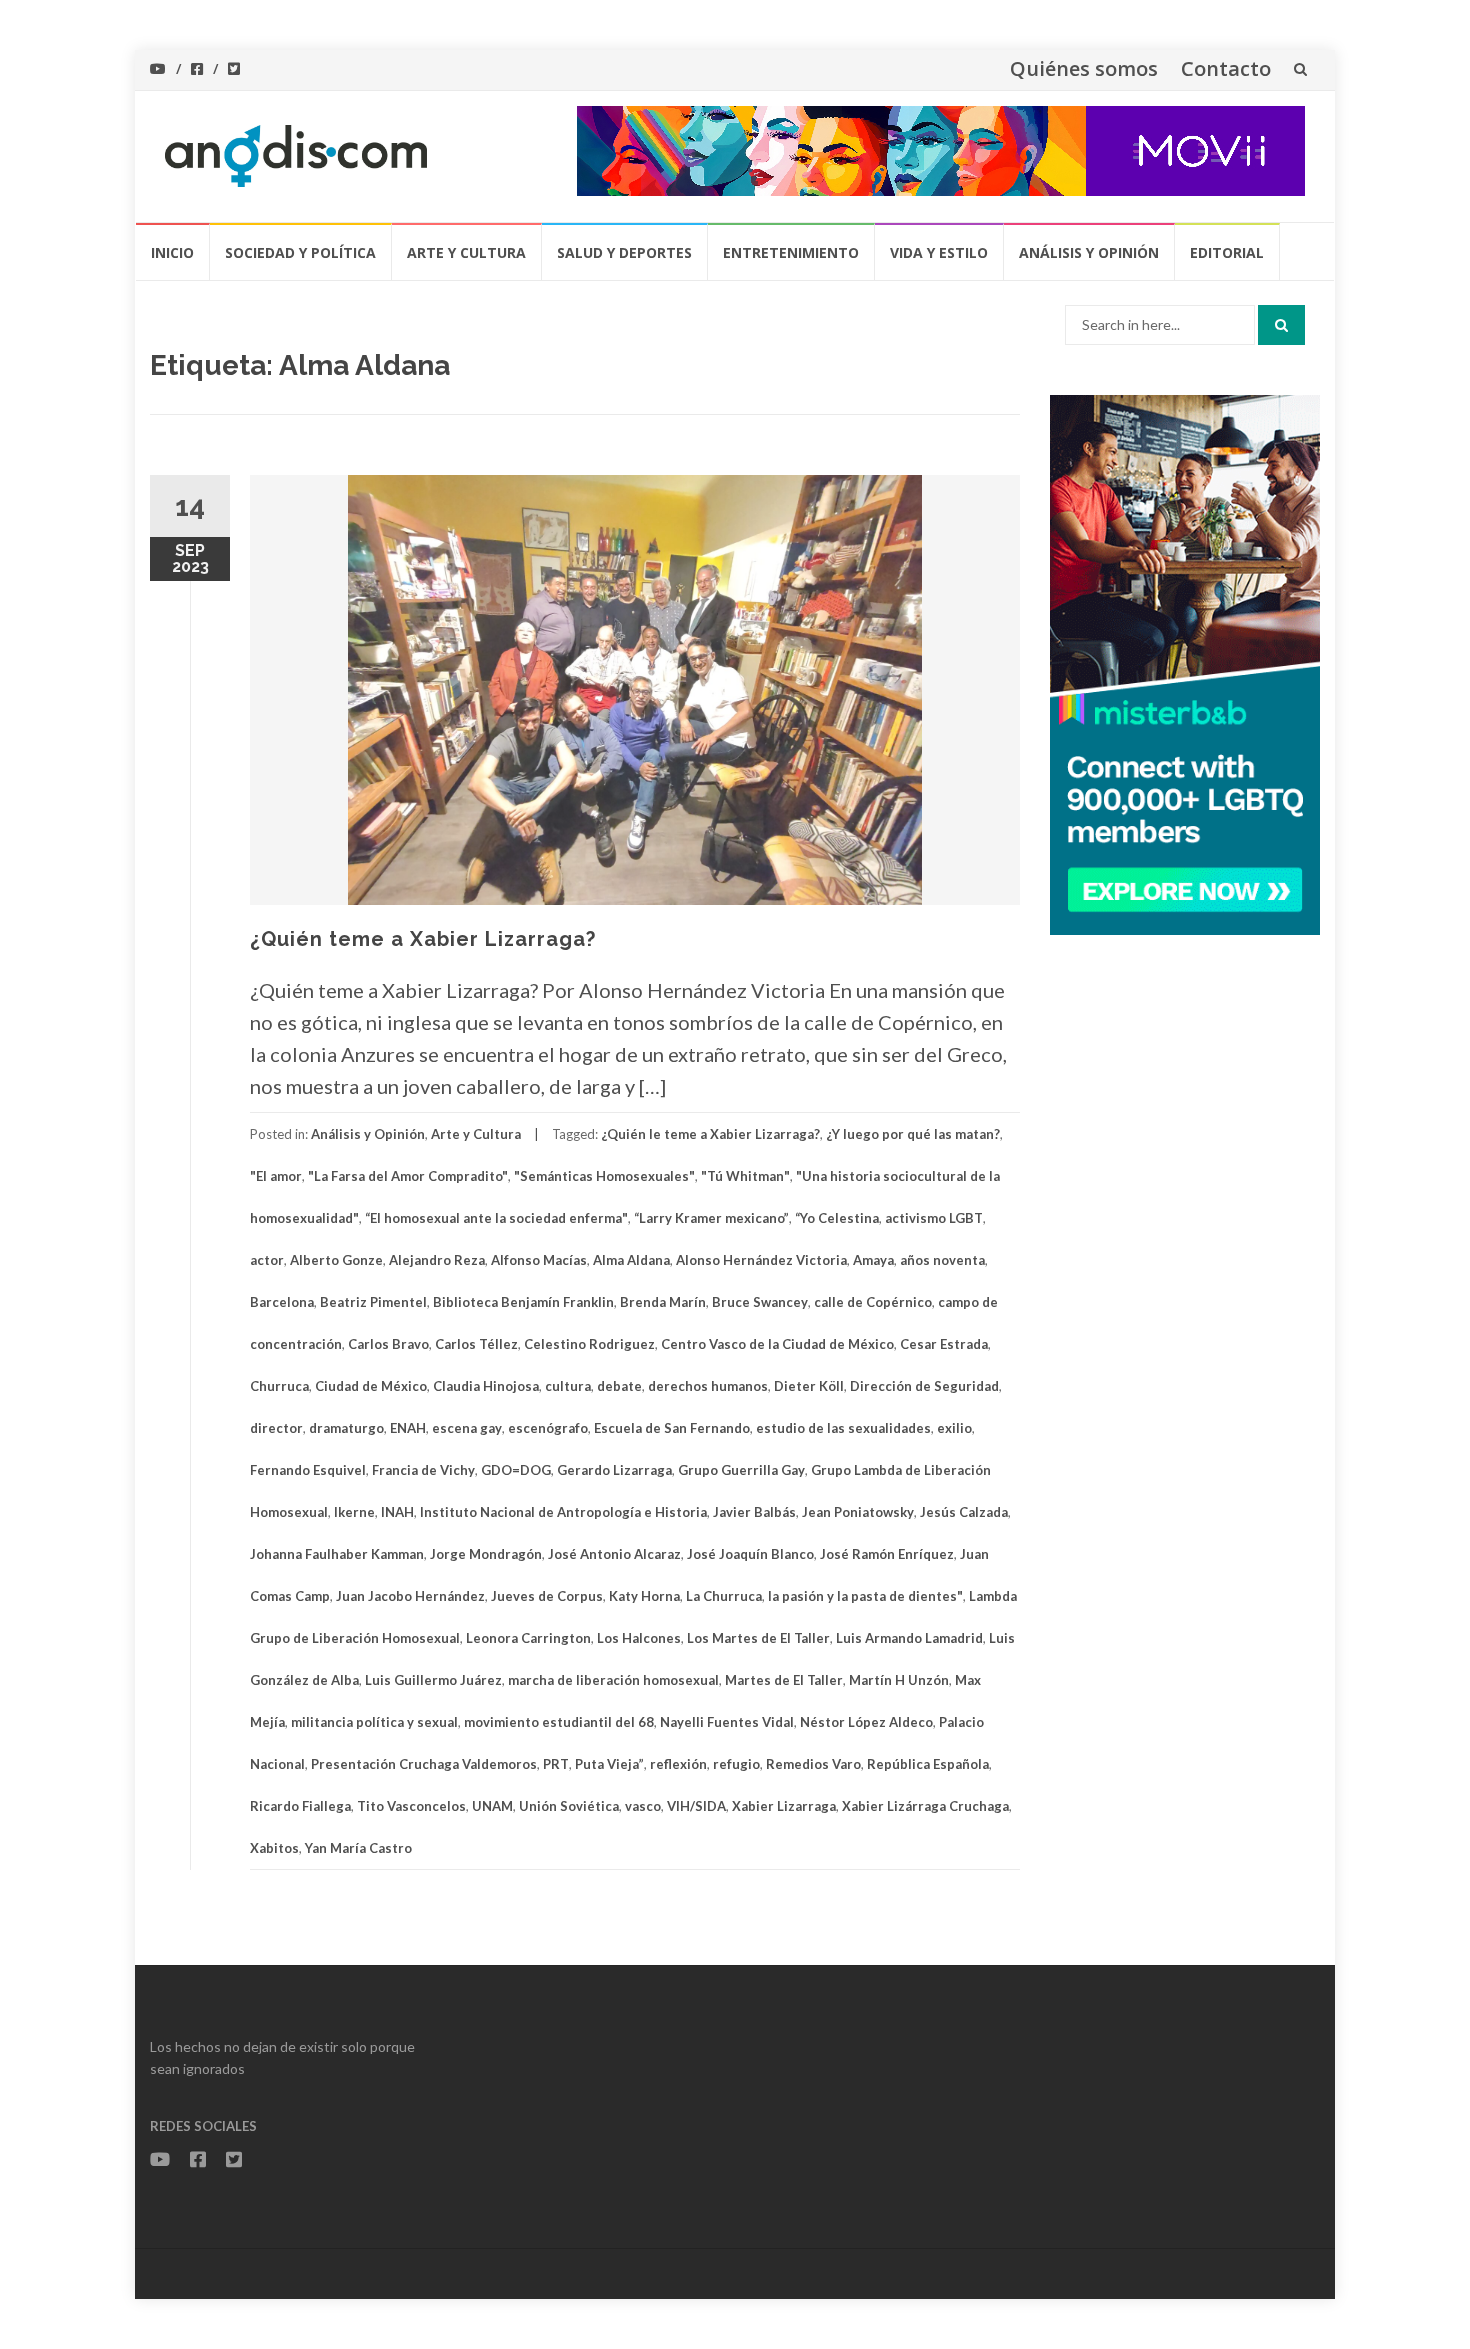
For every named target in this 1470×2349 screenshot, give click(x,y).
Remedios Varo (813, 1764)
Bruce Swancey (760, 1302)
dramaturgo (346, 1428)
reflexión (678, 1764)
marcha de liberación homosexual (613, 1680)
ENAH (408, 1428)
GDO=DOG (516, 1470)
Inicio (172, 252)
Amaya (873, 1260)
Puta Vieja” (609, 1764)
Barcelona (282, 1302)
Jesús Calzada (964, 1512)
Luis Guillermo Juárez (433, 1680)
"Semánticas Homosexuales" (604, 1176)
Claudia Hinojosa (486, 1386)
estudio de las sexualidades (843, 1428)
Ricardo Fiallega (300, 1806)
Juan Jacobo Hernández (410, 1596)
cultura (568, 1386)
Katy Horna (644, 1596)
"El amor (276, 1176)
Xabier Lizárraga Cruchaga (925, 1806)
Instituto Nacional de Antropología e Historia (563, 1512)
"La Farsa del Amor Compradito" (408, 1176)
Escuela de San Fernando (672, 1428)
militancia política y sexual (374, 1722)
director (276, 1428)
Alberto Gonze (336, 1260)
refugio (736, 1764)
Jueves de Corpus (547, 1596)
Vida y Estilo (939, 252)
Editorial (1227, 252)
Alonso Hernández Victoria (761, 1260)
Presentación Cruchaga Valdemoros (424, 1764)
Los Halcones (639, 1638)
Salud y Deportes (624, 252)
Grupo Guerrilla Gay (741, 1470)
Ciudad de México (371, 1386)
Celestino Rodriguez (589, 1344)
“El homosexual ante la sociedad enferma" (496, 1218)
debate (619, 1386)
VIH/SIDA (696, 1806)
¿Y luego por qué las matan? (913, 1134)
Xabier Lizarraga (784, 1806)
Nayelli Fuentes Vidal (727, 1722)
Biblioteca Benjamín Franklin (523, 1302)
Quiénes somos (1084, 68)
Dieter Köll (809, 1386)
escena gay (467, 1428)
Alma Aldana (631, 1260)
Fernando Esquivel (308, 1470)
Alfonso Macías (539, 1260)
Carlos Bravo (388, 1344)
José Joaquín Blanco (750, 1554)
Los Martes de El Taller (758, 1638)
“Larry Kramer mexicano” (711, 1218)
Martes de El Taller (784, 1680)
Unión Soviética (569, 1806)
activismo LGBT (934, 1218)
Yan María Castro (358, 1848)
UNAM (492, 1806)
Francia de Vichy (423, 1470)
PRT (556, 1764)
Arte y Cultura (466, 252)
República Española (928, 1764)
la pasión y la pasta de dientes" (865, 1596)
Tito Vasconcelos (411, 1806)
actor (267, 1260)
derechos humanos (708, 1386)
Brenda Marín (663, 1302)
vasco (643, 1806)
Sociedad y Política (300, 252)
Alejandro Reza (437, 1260)
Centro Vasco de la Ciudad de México (777, 1344)
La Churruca (724, 1596)
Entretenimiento (791, 252)
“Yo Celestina (837, 1218)
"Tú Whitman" (745, 1176)
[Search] (1281, 325)
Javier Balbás (754, 1512)
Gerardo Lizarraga (614, 1470)
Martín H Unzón (899, 1680)
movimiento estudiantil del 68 (559, 1722)
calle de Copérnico (873, 1302)
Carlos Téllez (476, 1344)
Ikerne (354, 1512)
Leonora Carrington (528, 1638)
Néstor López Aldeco (866, 1722)
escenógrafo (548, 1428)
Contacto (1226, 68)
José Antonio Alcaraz (614, 1554)
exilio (954, 1428)
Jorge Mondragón (486, 1554)
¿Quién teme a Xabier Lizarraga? (423, 939)
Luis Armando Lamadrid (909, 1638)
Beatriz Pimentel (373, 1302)
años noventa (942, 1260)
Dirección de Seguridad (924, 1386)
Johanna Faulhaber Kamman (337, 1554)
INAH (397, 1512)
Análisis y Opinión (1089, 252)
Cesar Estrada (944, 1344)
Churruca (279, 1386)
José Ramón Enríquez (887, 1554)
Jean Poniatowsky (858, 1512)
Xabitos (274, 1848)
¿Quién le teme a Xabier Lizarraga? (710, 1134)
